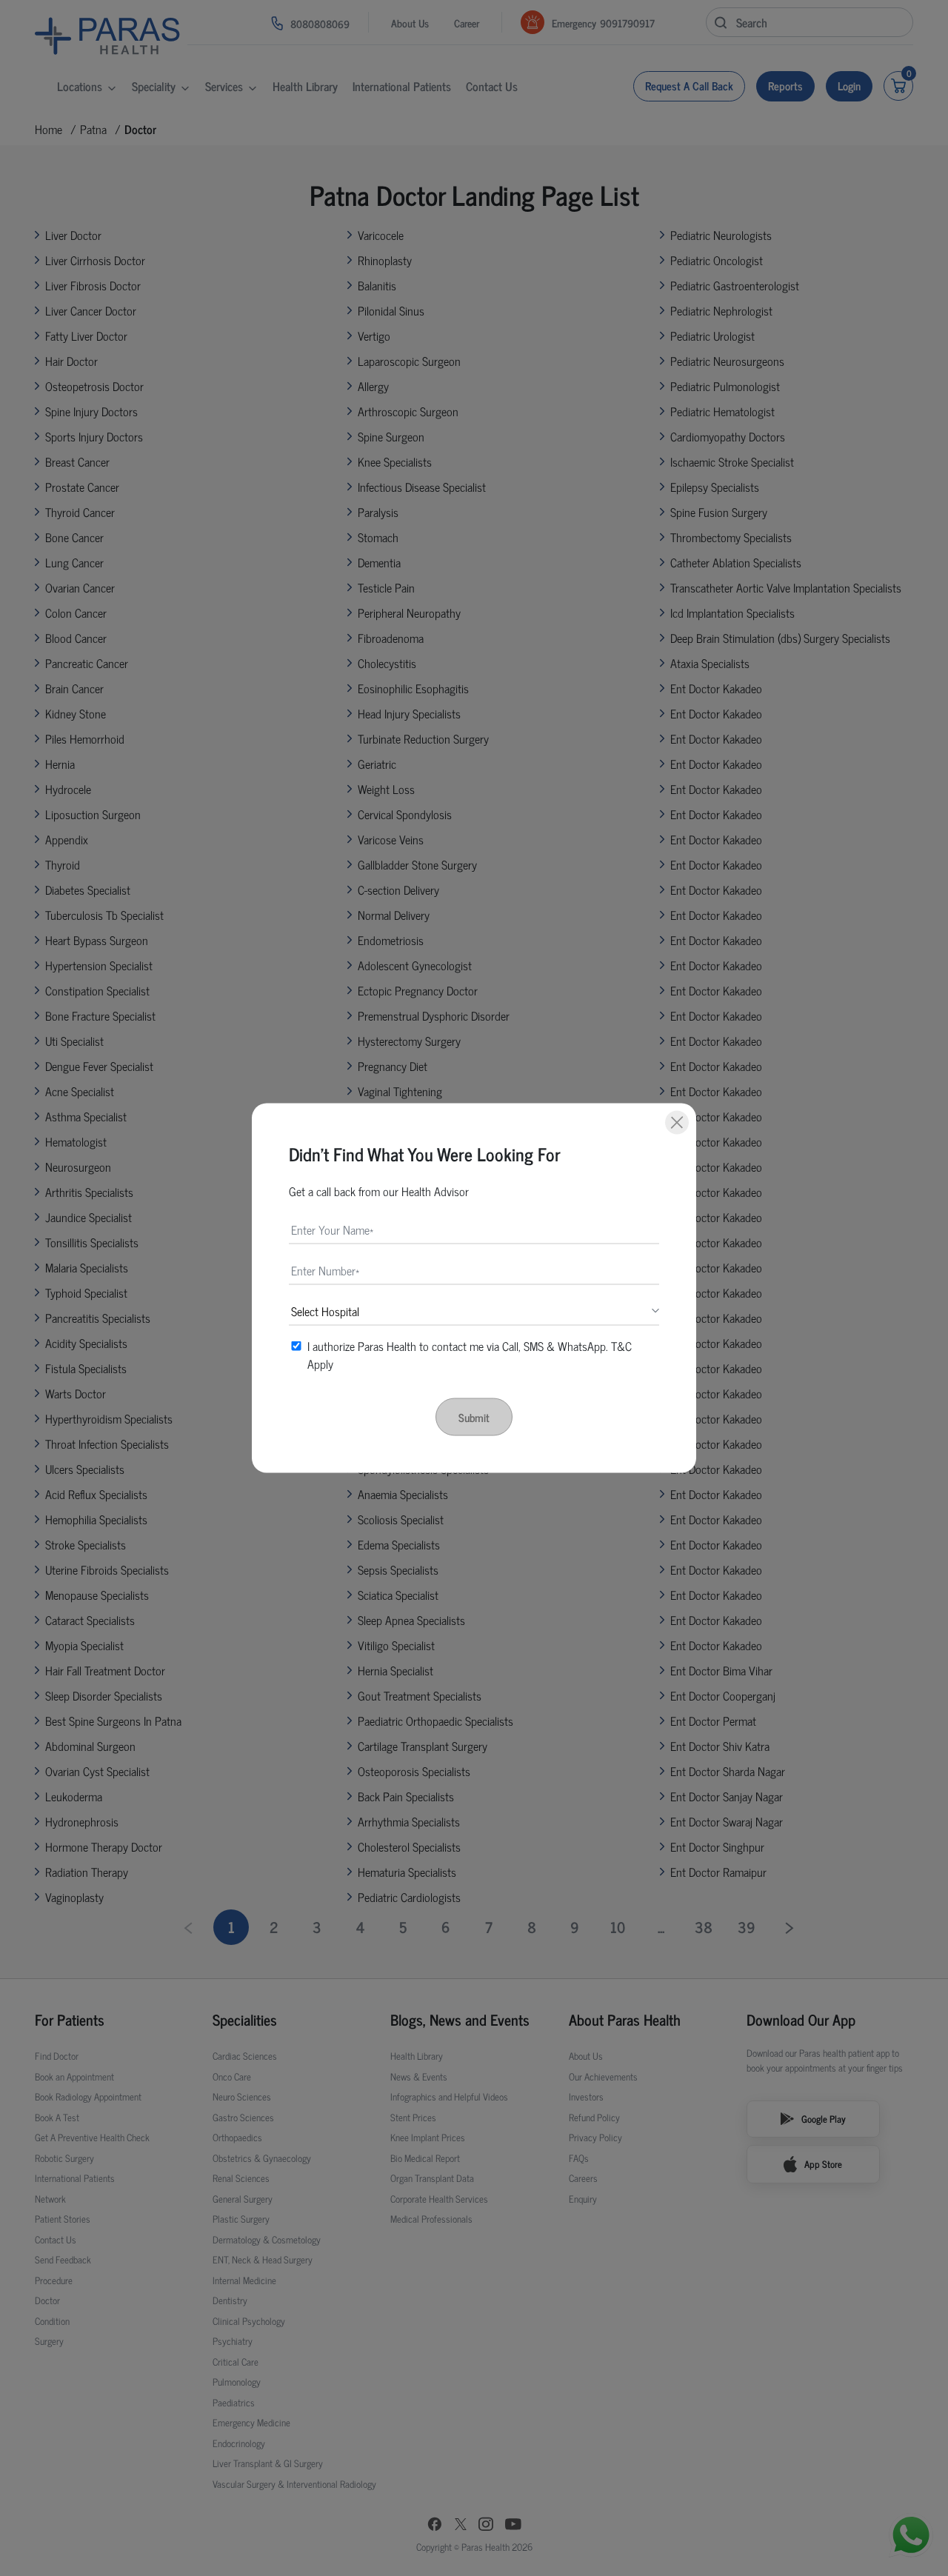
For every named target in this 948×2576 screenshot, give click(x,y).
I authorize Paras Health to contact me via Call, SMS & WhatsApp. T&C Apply (470, 1355)
